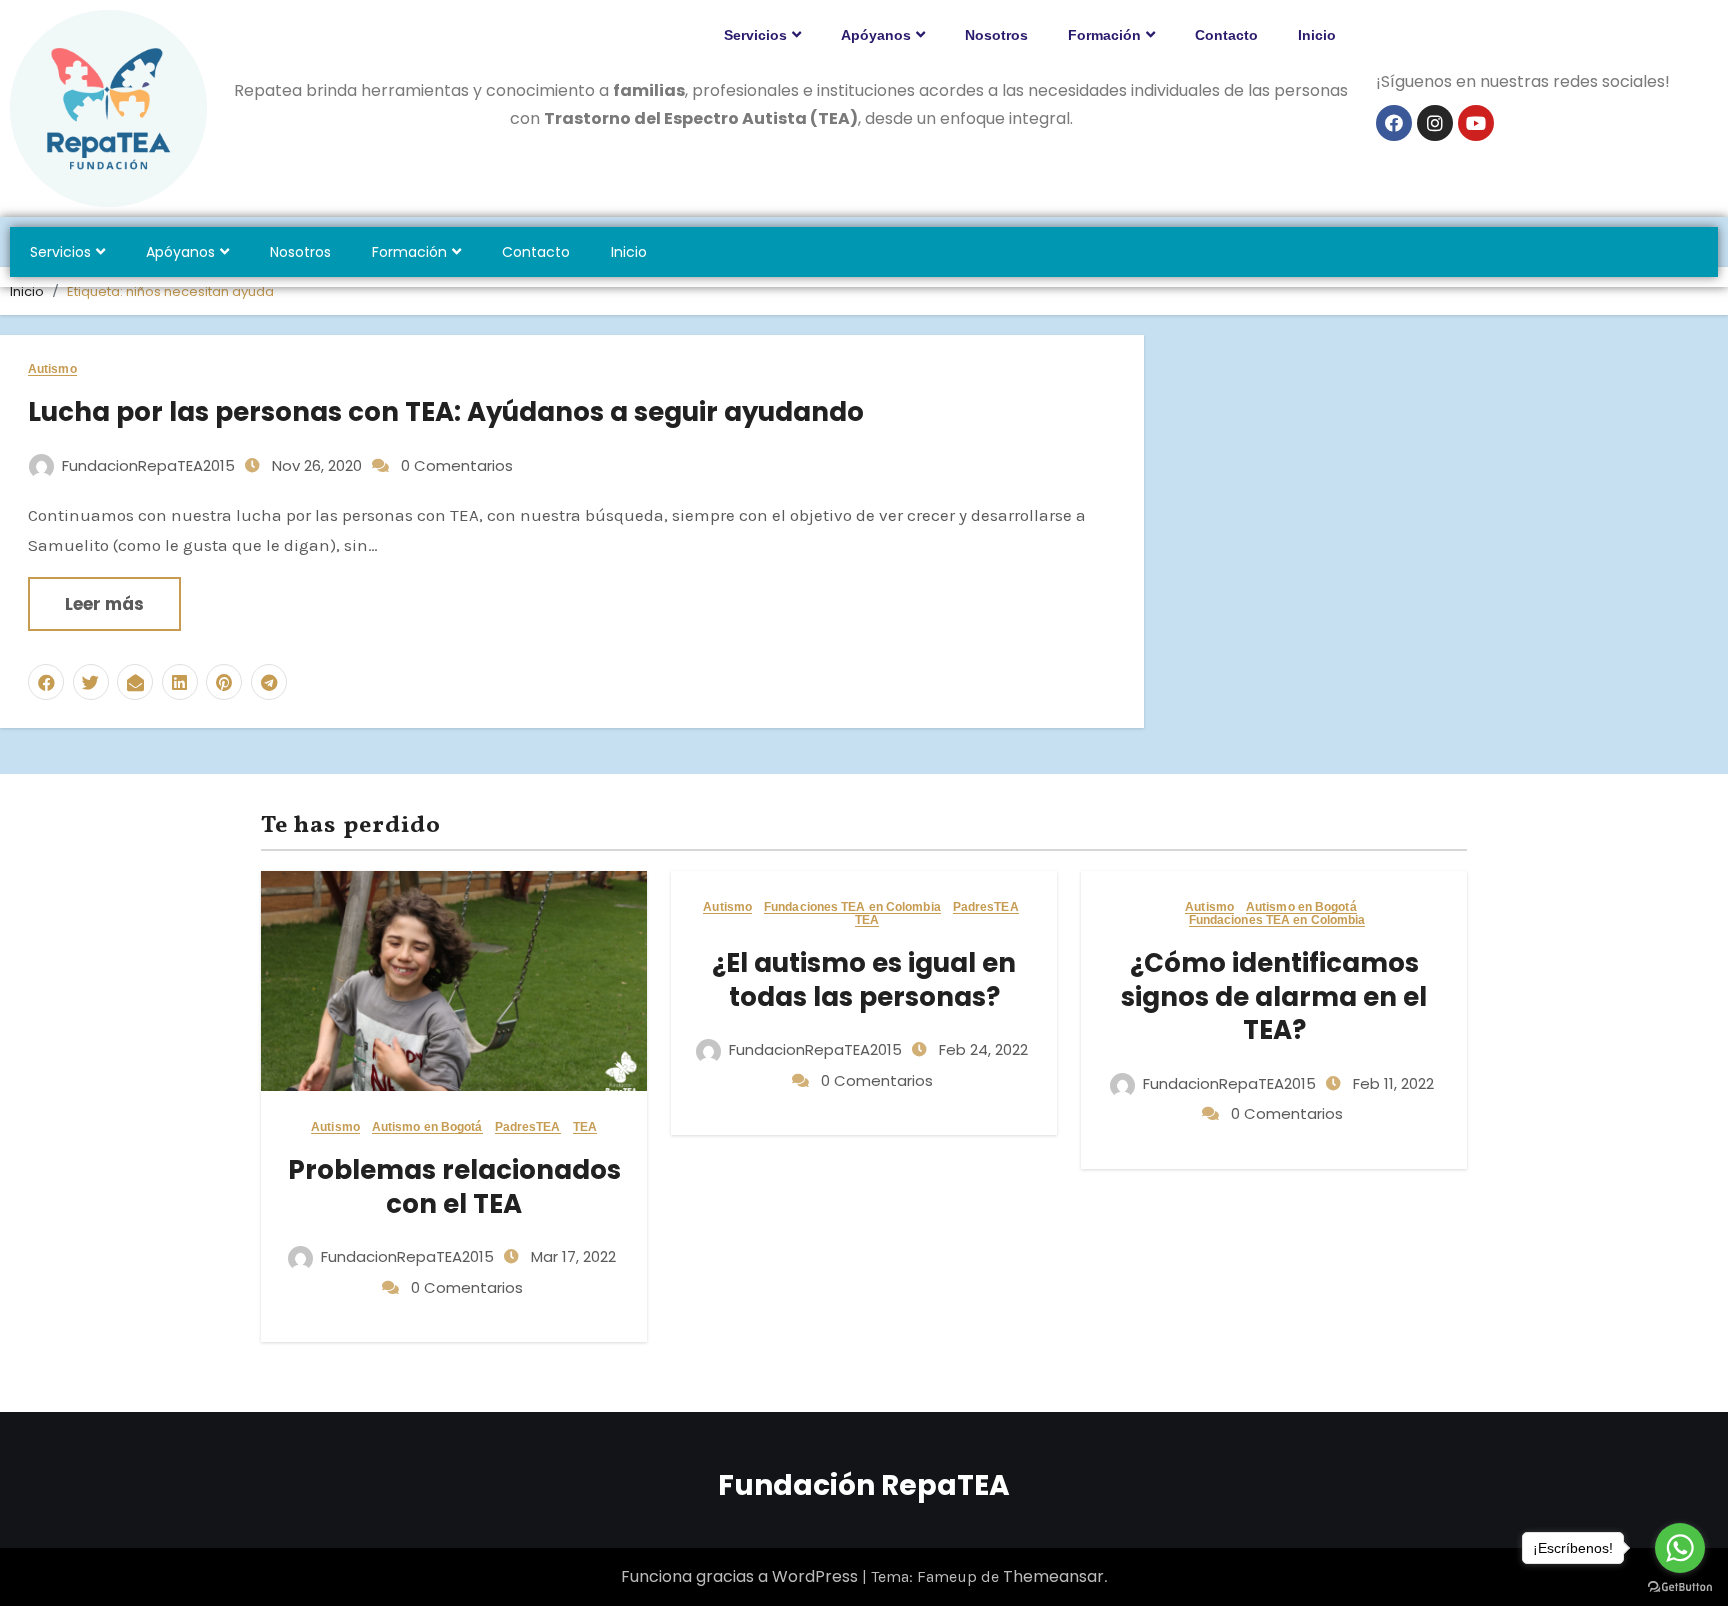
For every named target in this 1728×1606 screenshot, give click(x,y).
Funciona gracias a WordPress (741, 1576)
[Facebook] (1394, 123)
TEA (585, 1127)
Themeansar (1053, 1576)
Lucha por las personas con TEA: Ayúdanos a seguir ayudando (446, 412)
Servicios (755, 35)
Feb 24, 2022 (981, 1049)
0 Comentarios (457, 465)
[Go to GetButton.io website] (1680, 1586)
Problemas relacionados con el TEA (454, 1187)
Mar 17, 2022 (571, 1256)
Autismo (52, 369)
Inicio (1317, 35)
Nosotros (996, 35)
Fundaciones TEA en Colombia (852, 907)
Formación (1104, 35)
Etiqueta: (170, 291)
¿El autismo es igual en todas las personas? (864, 980)
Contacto (1226, 35)
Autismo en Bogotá (427, 1127)
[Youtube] (1476, 123)
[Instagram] (1435, 123)
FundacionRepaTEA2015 (148, 465)
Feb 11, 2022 (1391, 1083)
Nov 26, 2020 (315, 465)
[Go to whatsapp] (1680, 1548)
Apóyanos (876, 35)
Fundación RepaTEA (864, 1485)
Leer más (104, 604)
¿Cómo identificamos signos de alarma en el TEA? (1274, 997)
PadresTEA (528, 1127)
